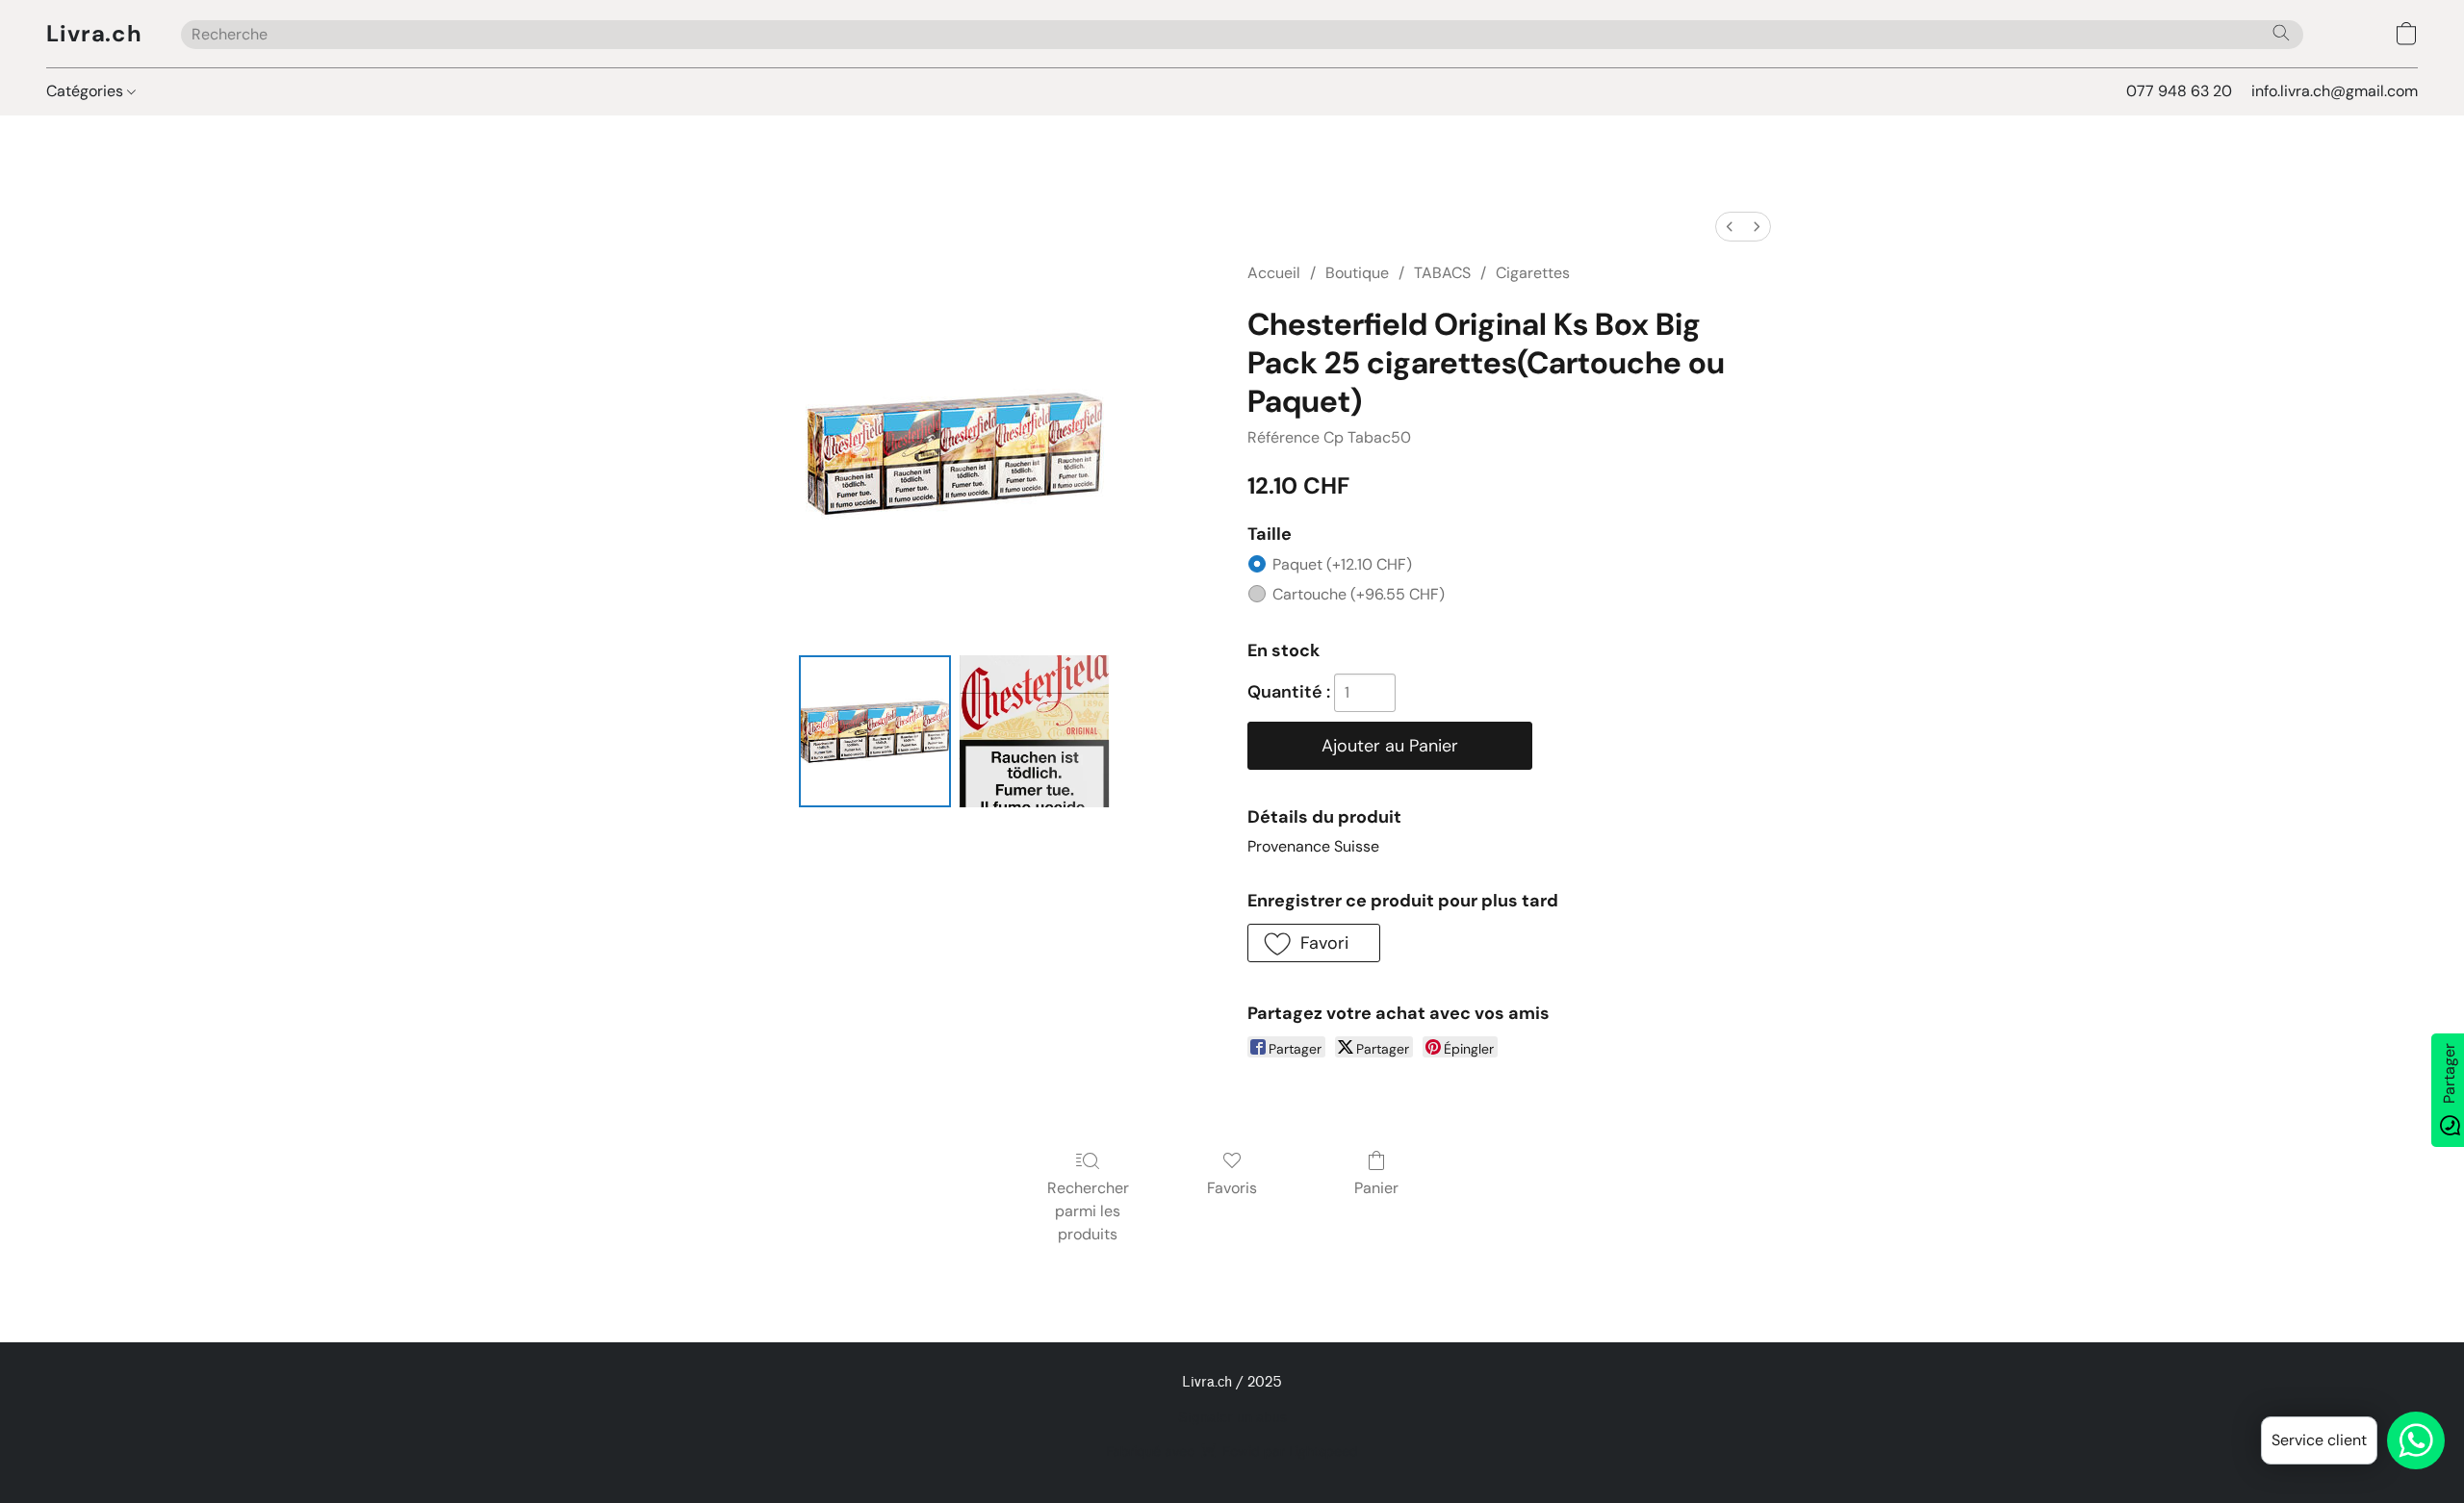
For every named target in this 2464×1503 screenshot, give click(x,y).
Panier (1376, 1188)
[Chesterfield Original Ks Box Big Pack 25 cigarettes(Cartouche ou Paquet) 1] (1035, 731)
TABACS (1442, 273)
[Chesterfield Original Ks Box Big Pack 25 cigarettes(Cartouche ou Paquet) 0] (875, 731)
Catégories (87, 91)
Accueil (1274, 273)
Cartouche (1359, 594)
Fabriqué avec (1232, 1451)
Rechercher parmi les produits (1088, 1211)
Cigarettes (1533, 273)
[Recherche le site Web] (2281, 33)
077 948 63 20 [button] (2179, 91)
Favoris (1232, 1188)
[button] (94, 34)
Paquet (1342, 564)
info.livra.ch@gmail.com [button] (2335, 91)
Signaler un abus (1232, 1418)
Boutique (1357, 273)
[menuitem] (1730, 227)
